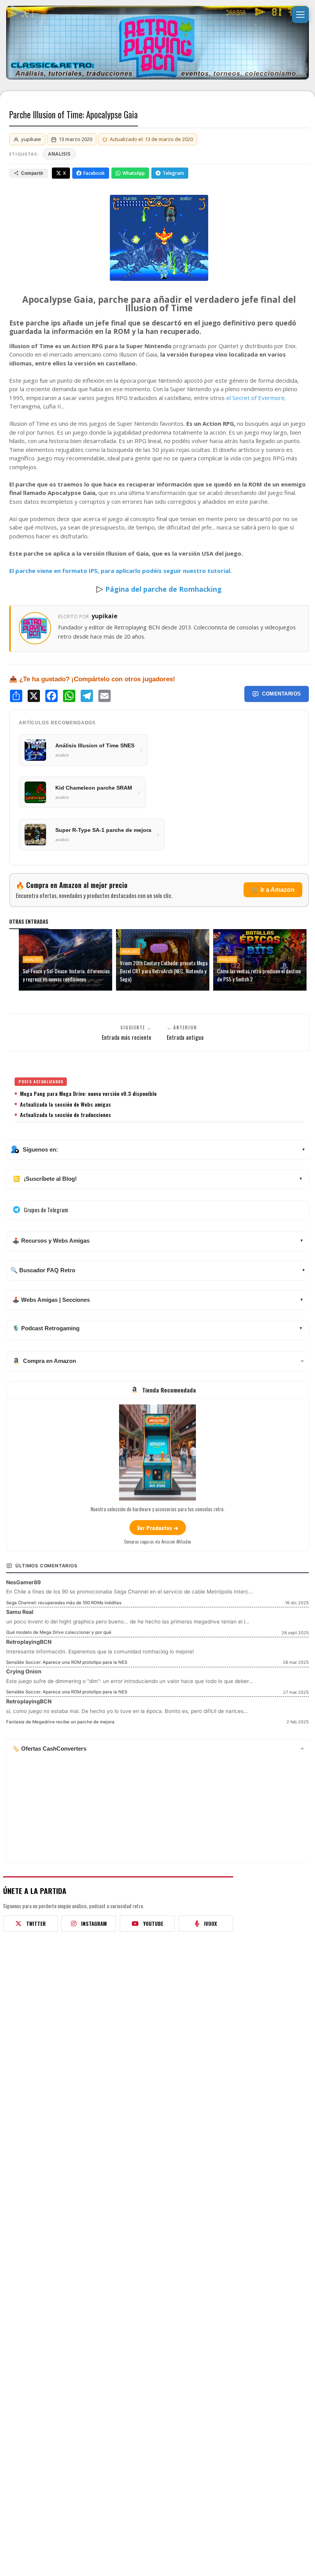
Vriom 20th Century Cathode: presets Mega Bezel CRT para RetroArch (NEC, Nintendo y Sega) (164, 971)
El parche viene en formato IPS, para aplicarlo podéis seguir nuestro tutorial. (120, 571)
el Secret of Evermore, (256, 398)
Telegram (173, 173)
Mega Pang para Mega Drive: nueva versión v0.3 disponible (88, 1094)
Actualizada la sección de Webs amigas (65, 1104)
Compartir (32, 173)
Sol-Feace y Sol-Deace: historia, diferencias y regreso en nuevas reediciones (66, 975)
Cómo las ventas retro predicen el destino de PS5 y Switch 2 (259, 975)
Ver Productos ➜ (158, 1528)
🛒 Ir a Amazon (273, 890)
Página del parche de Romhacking (163, 589)
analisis (59, 154)
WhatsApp (134, 173)
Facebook (94, 173)
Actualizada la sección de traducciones (65, 1115)
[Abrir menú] (300, 15)
